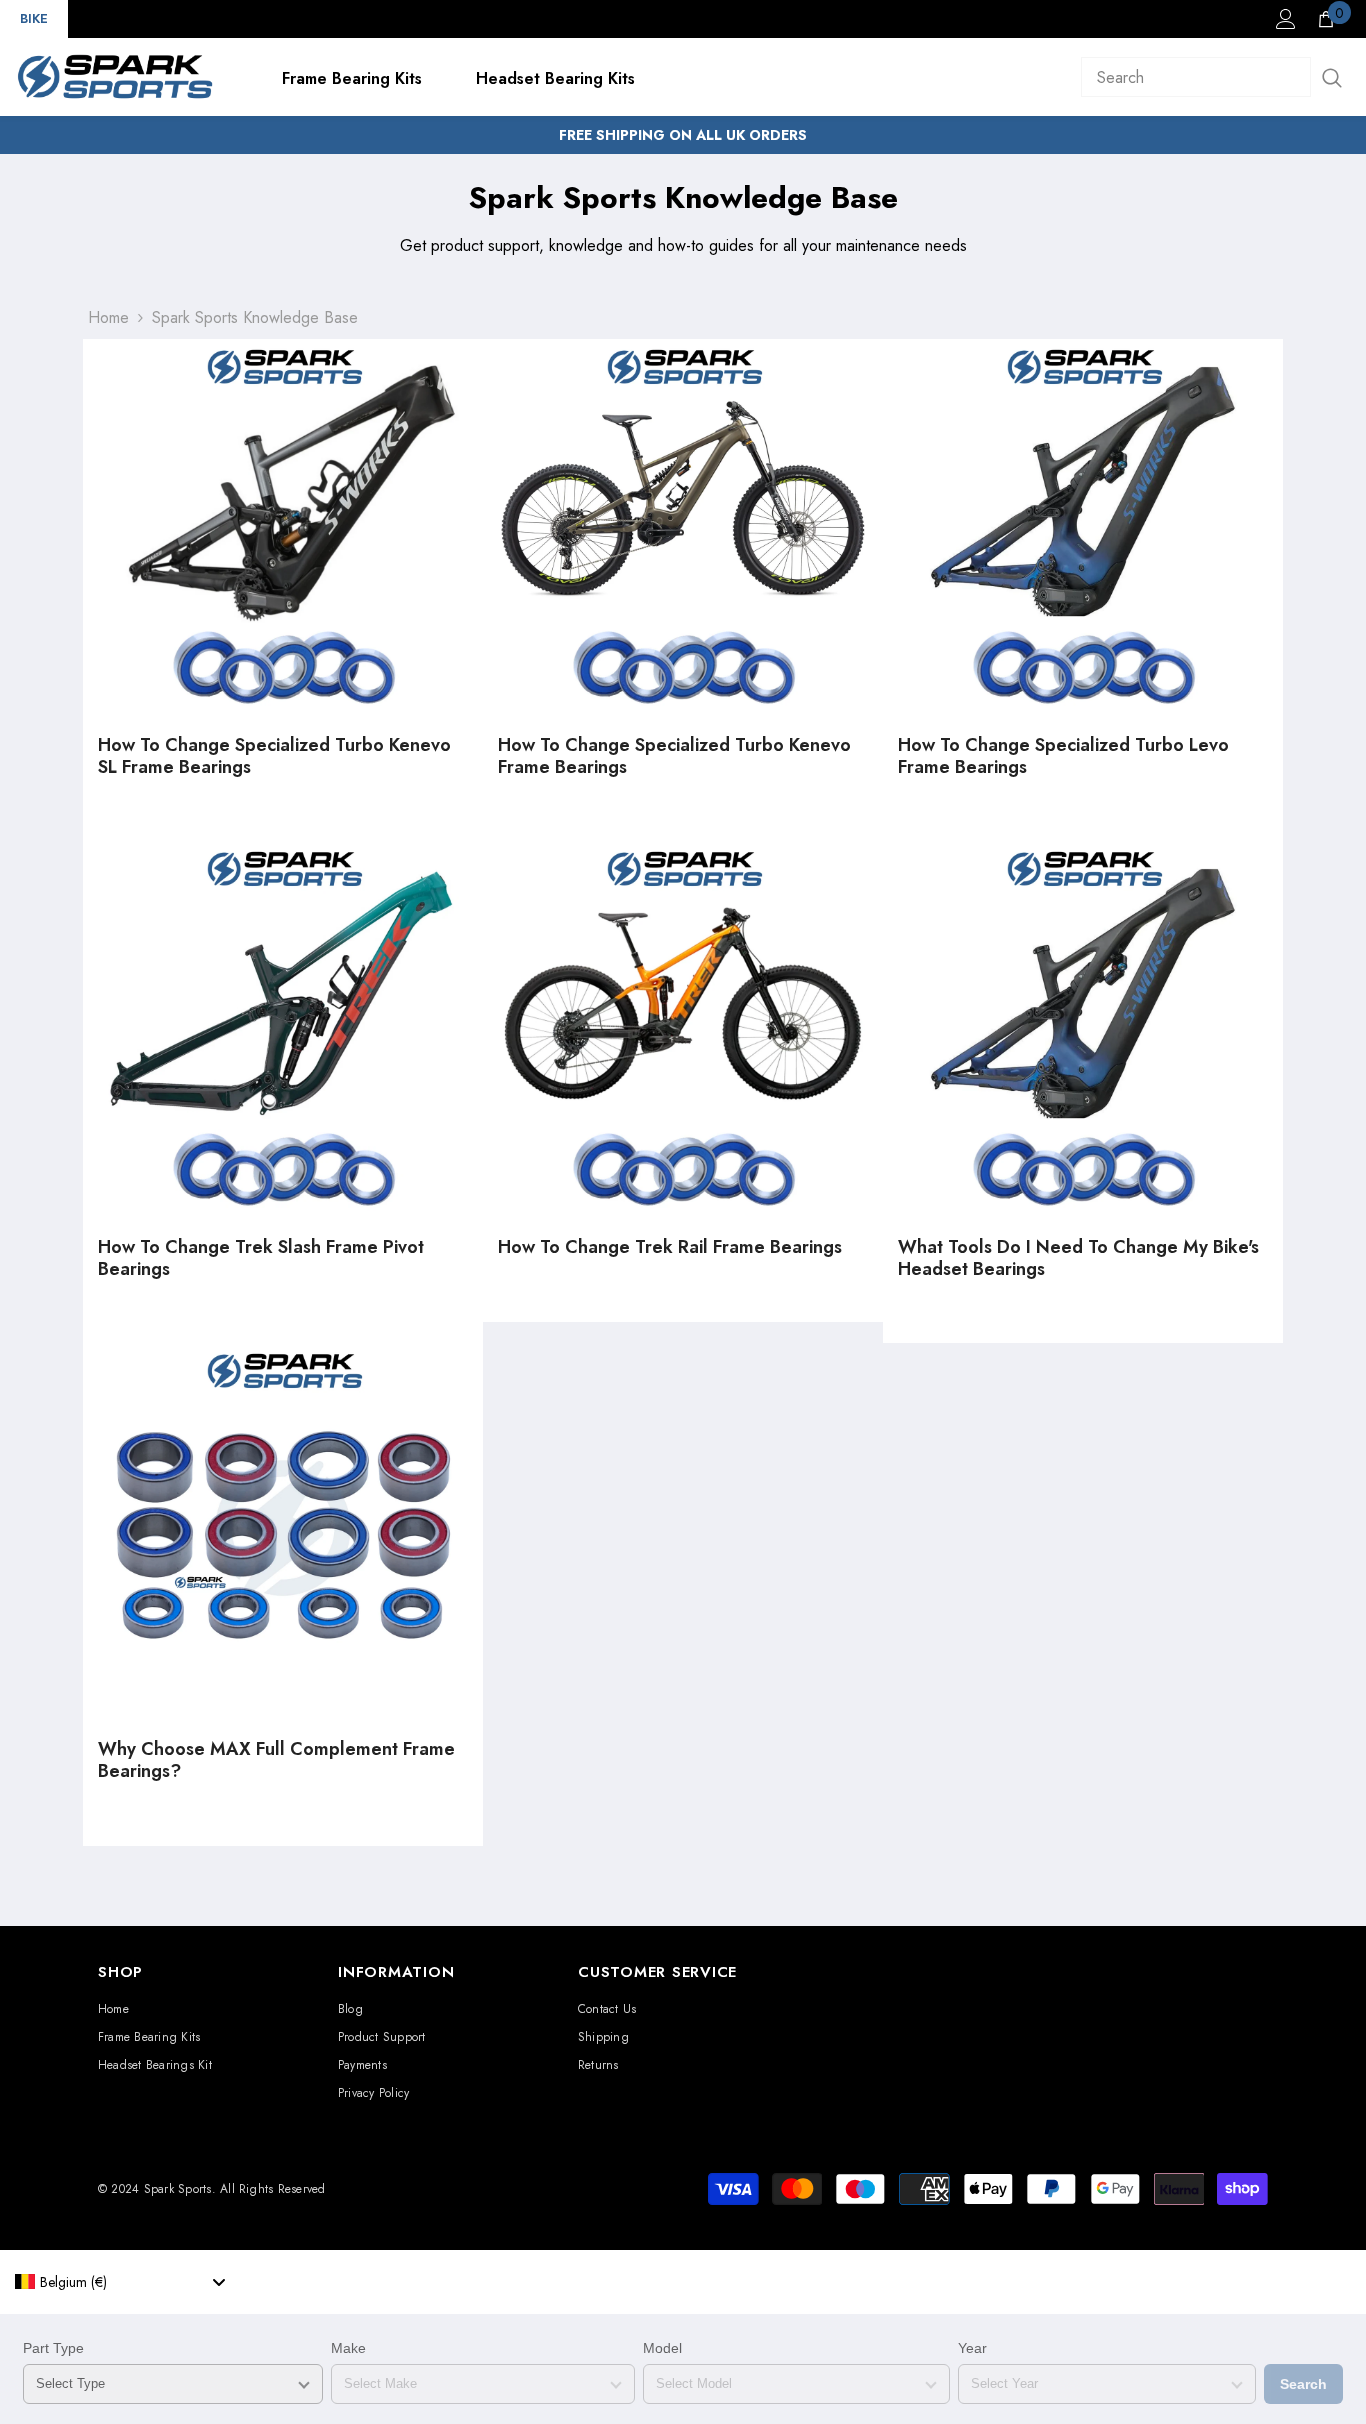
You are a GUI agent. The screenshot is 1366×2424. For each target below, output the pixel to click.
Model (662, 2348)
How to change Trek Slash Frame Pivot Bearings (261, 1258)
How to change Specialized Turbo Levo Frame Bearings (1063, 756)
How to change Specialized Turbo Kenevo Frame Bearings (674, 756)
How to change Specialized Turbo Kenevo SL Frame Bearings (274, 756)
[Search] (1216, 77)
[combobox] (120, 2282)
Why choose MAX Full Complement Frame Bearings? (276, 1760)
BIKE (34, 18)
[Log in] (1286, 19)
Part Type (53, 2348)
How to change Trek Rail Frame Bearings (670, 1248)
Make (348, 2348)
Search (1303, 2384)
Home (108, 317)
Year (972, 2348)
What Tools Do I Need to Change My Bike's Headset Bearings (1078, 1258)
